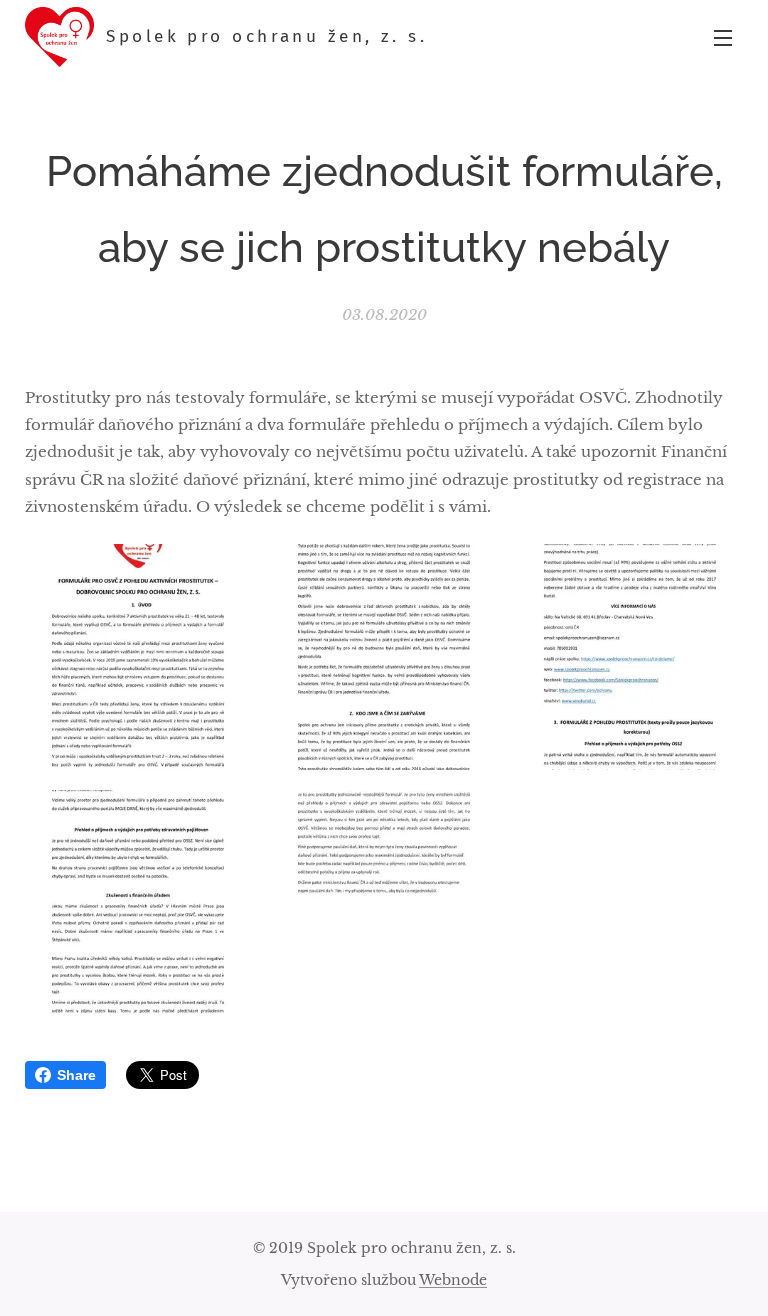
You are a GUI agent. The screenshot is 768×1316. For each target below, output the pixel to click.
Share (76, 1075)
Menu (723, 37)
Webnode (453, 1280)
